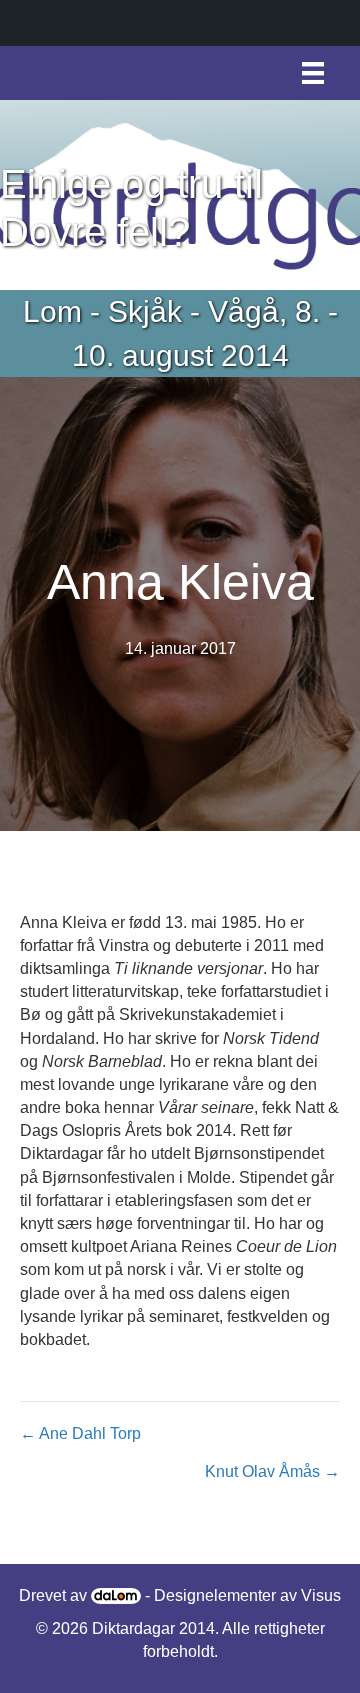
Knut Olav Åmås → (272, 1471)
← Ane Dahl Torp (80, 1433)
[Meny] (313, 73)
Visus (321, 1595)
